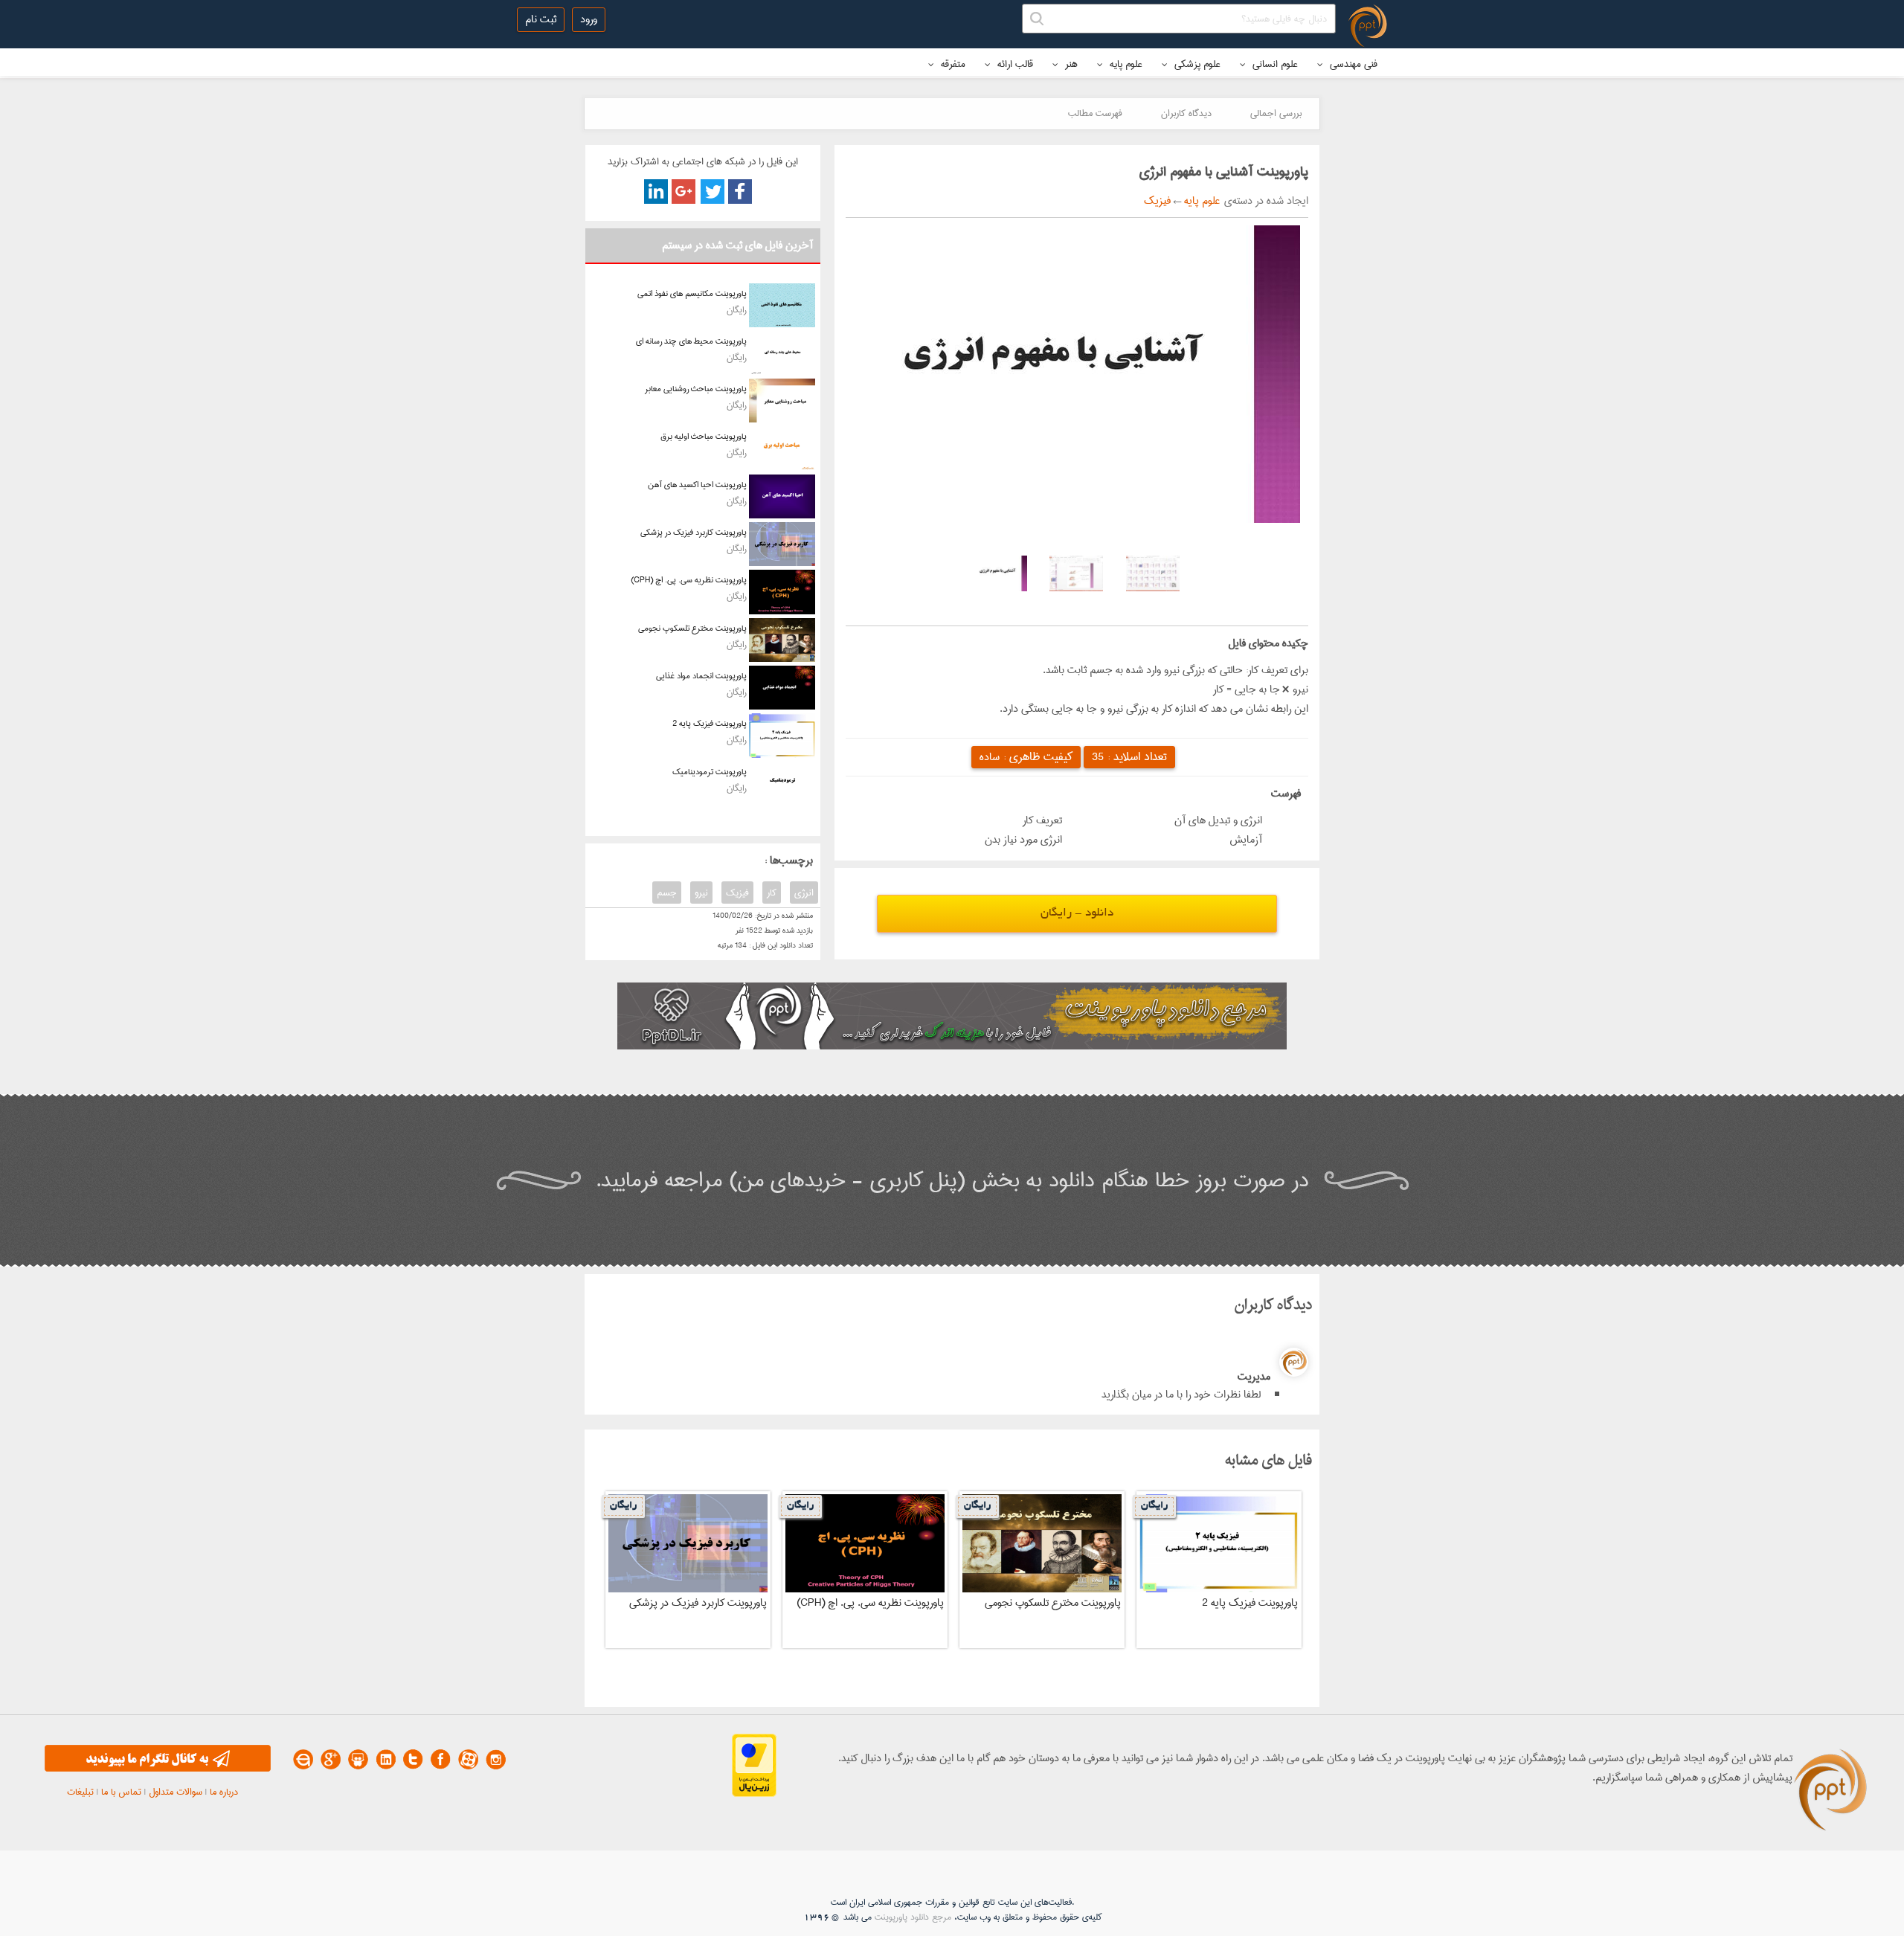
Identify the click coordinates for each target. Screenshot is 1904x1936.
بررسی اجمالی (1276, 113)
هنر (1070, 64)
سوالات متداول (176, 1792)
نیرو (701, 893)
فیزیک (1157, 201)
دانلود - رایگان (1077, 914)
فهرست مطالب (1095, 113)
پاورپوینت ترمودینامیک (710, 772)
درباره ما (224, 1792)
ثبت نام (541, 19)
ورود (589, 19)
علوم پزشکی (1196, 64)
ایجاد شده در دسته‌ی (1264, 201)
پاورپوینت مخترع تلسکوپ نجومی (692, 628)
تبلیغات (80, 1792)
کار (772, 893)
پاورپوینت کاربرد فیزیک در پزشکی (694, 532)
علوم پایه (1125, 64)
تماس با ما (121, 1792)
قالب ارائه (1014, 64)
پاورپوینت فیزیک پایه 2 (710, 723)
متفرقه (952, 64)
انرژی (804, 893)
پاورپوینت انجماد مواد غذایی (701, 676)
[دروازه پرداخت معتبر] (754, 1794)
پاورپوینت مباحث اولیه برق (704, 436)
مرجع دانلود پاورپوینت (913, 1917)
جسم (667, 893)
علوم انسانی (1274, 64)
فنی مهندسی (1352, 64)
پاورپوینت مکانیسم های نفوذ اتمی (692, 293)
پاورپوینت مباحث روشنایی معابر (696, 389)
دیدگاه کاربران (1186, 113)
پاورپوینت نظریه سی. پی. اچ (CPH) (689, 580)
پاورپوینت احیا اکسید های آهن (697, 485)
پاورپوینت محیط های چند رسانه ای (691, 341)
